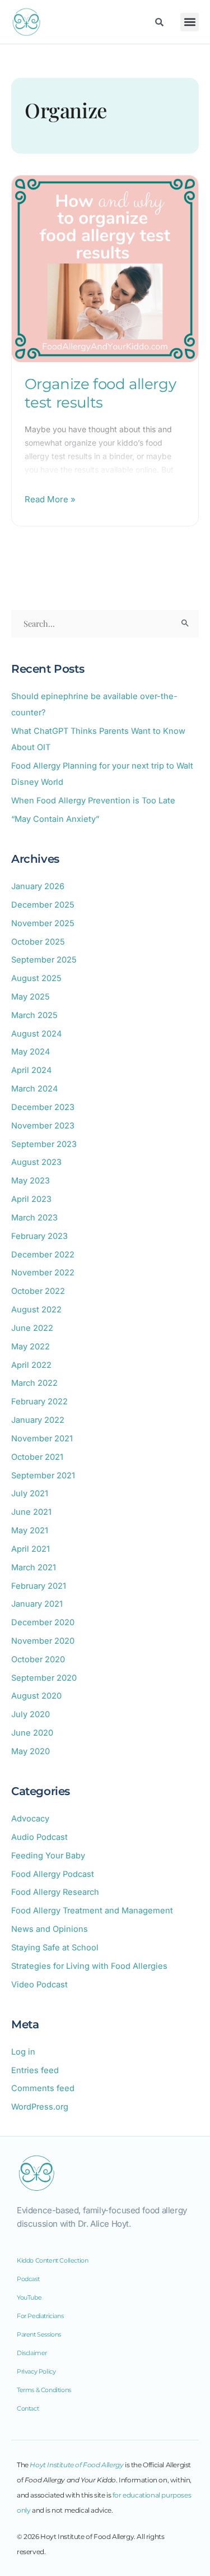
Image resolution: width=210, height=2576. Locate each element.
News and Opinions (50, 1929)
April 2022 (31, 1365)
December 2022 (43, 1255)
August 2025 (36, 978)
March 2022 (34, 1383)
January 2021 (37, 1604)
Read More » (50, 498)
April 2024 (31, 1070)
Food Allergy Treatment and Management (92, 1911)
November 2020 (43, 1641)
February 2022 (39, 1402)
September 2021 (43, 1476)
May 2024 (31, 1052)
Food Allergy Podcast (53, 1874)
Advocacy (30, 1819)
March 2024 (34, 1089)
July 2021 (30, 1493)
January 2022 (38, 1420)
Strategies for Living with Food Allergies (89, 1966)
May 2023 (31, 1181)
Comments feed (43, 2088)
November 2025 (43, 923)
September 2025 (44, 960)
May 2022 (31, 1347)
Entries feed (35, 2070)
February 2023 (39, 1236)
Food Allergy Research (55, 1892)
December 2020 (43, 1622)
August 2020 (36, 1696)
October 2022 (38, 1291)
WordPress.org (40, 2107)
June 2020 (32, 1733)
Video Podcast (39, 1985)
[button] (190, 22)
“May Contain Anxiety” (55, 819)
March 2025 (34, 1015)
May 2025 (31, 997)
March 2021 (34, 1567)
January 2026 (38, 886)
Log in (23, 2052)
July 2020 (31, 1714)
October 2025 (38, 942)
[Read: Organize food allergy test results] (105, 268)
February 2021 (39, 1586)
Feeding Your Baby (48, 1856)
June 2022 (32, 1328)
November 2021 (42, 1439)
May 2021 (30, 1530)
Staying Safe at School (55, 1948)
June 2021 (31, 1512)
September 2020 (44, 1678)
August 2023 (36, 1162)
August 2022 (36, 1310)
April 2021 (31, 1549)
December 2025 (43, 905)
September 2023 (44, 1144)
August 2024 (36, 1034)
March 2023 (34, 1218)
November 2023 (43, 1126)
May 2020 (31, 1751)
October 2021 (37, 1457)
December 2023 (43, 1107)
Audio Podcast (39, 1837)
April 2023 (31, 1199)
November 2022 (43, 1273)
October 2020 (38, 1659)
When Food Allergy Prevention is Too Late (93, 801)
